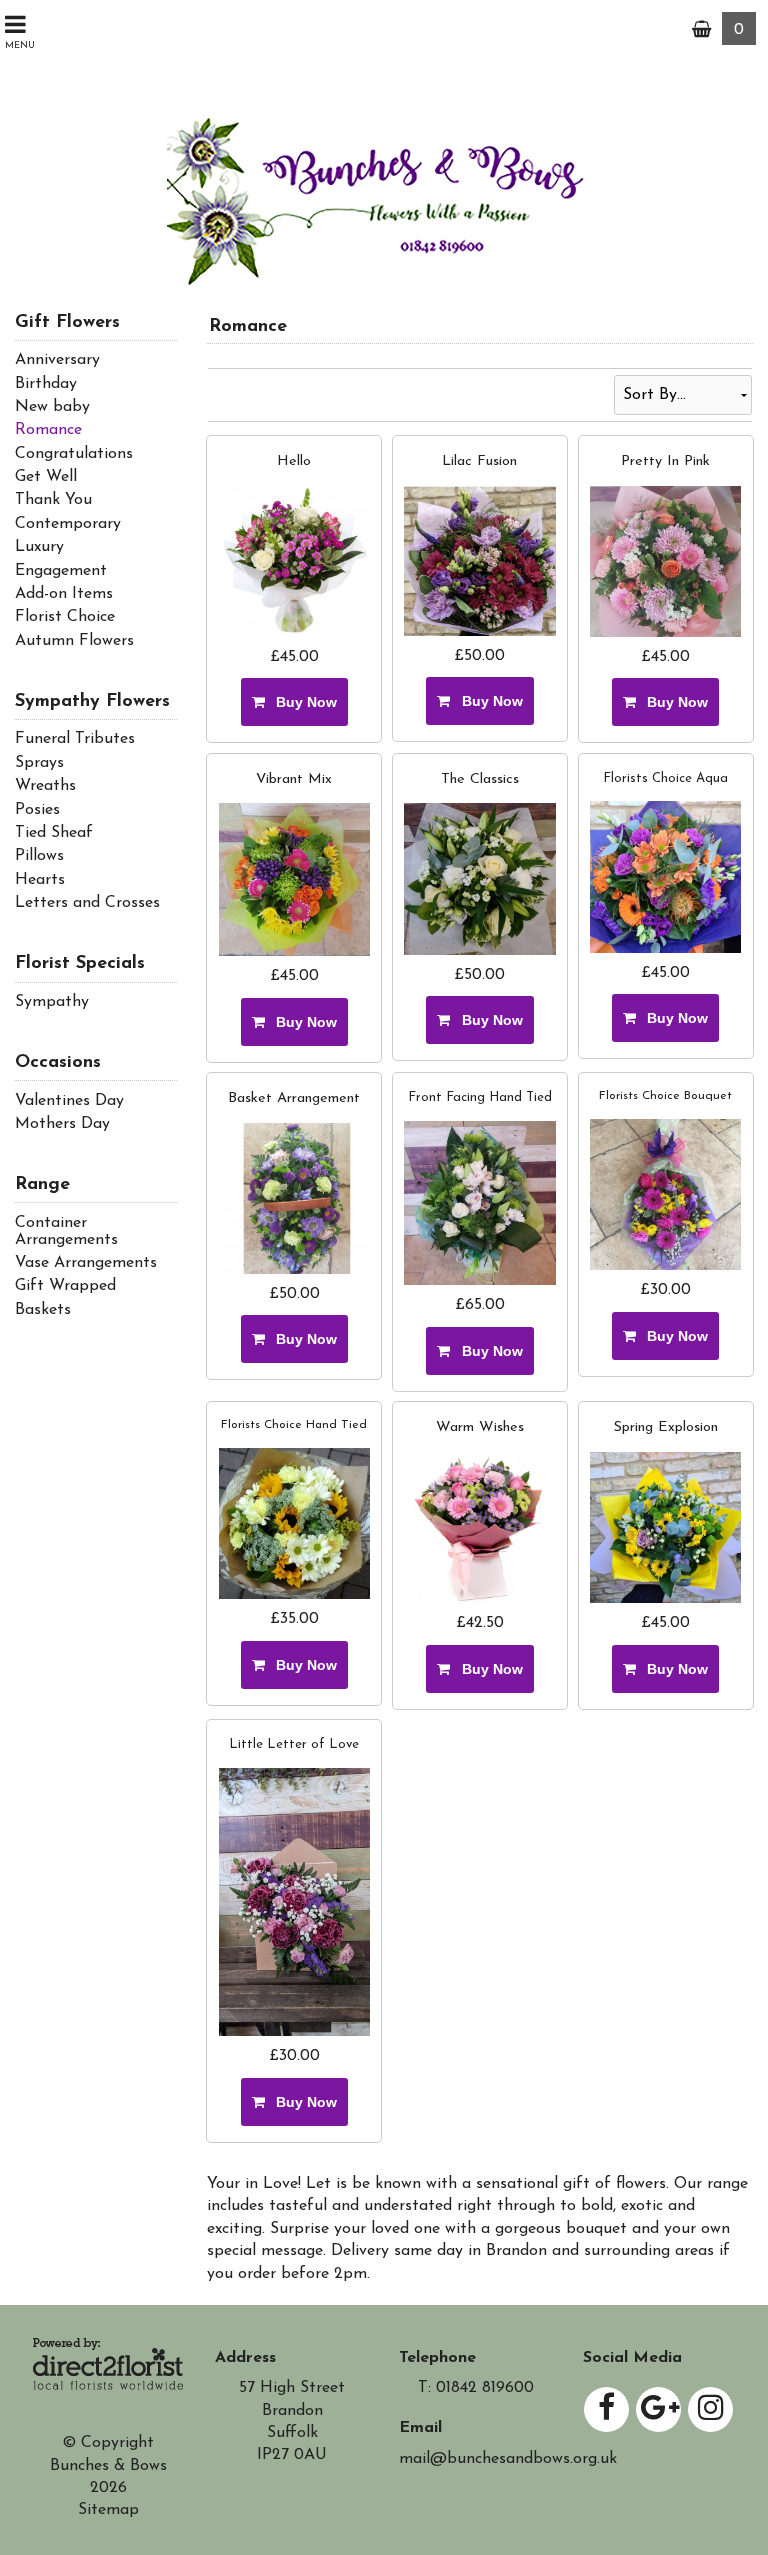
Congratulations (74, 454)
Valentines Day (69, 1101)
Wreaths (45, 786)
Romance (48, 430)
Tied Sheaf (54, 833)
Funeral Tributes (75, 739)
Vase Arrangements (86, 1263)
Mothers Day (62, 1124)
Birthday (46, 384)
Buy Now (302, 702)
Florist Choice (65, 617)
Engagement (61, 571)
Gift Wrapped (65, 1286)
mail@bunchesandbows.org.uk (508, 2459)
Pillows (39, 856)
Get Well (46, 477)
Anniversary (57, 360)
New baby (52, 407)
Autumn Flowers (74, 641)
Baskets (43, 1310)
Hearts (40, 880)
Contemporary (68, 524)
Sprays (39, 763)
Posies (37, 810)
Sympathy (52, 1002)
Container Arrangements (66, 1231)
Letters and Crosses (87, 903)
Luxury (39, 547)
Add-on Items (64, 594)
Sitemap (108, 2510)
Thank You (53, 500)
